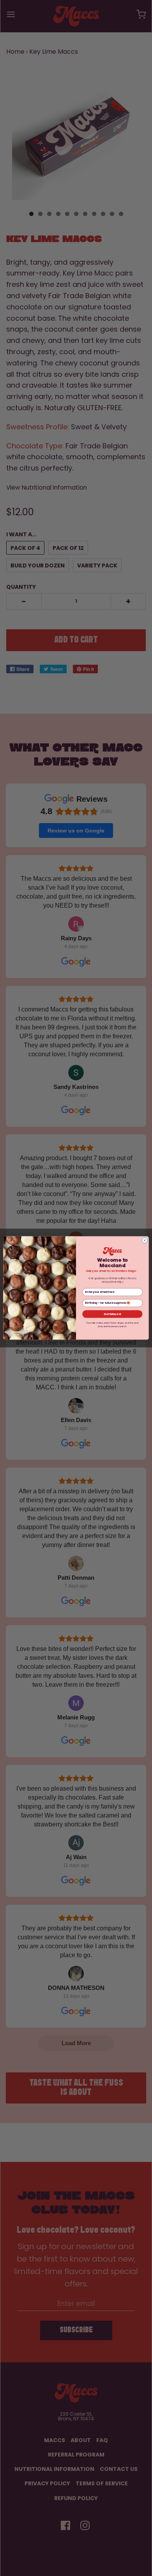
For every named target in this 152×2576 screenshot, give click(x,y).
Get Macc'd (112, 1314)
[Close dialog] (145, 1241)
